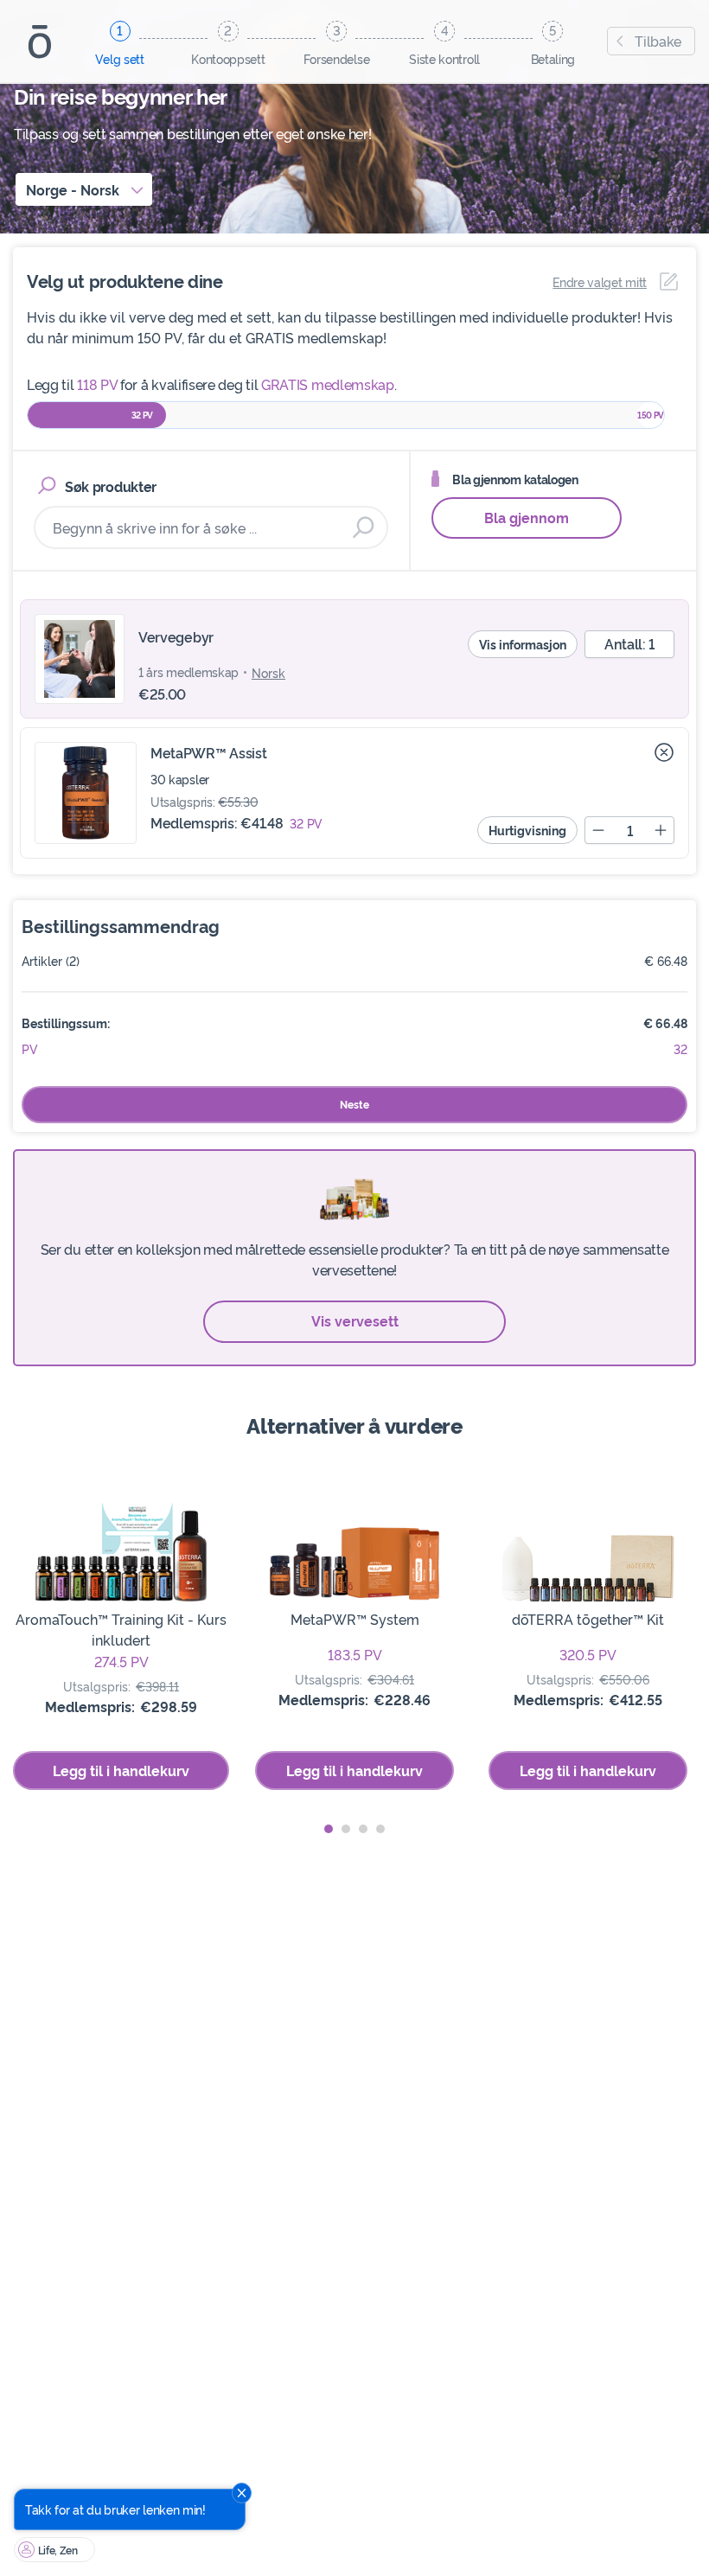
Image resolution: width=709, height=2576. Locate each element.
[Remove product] (664, 752)
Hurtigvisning (527, 830)
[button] (329, 1829)
